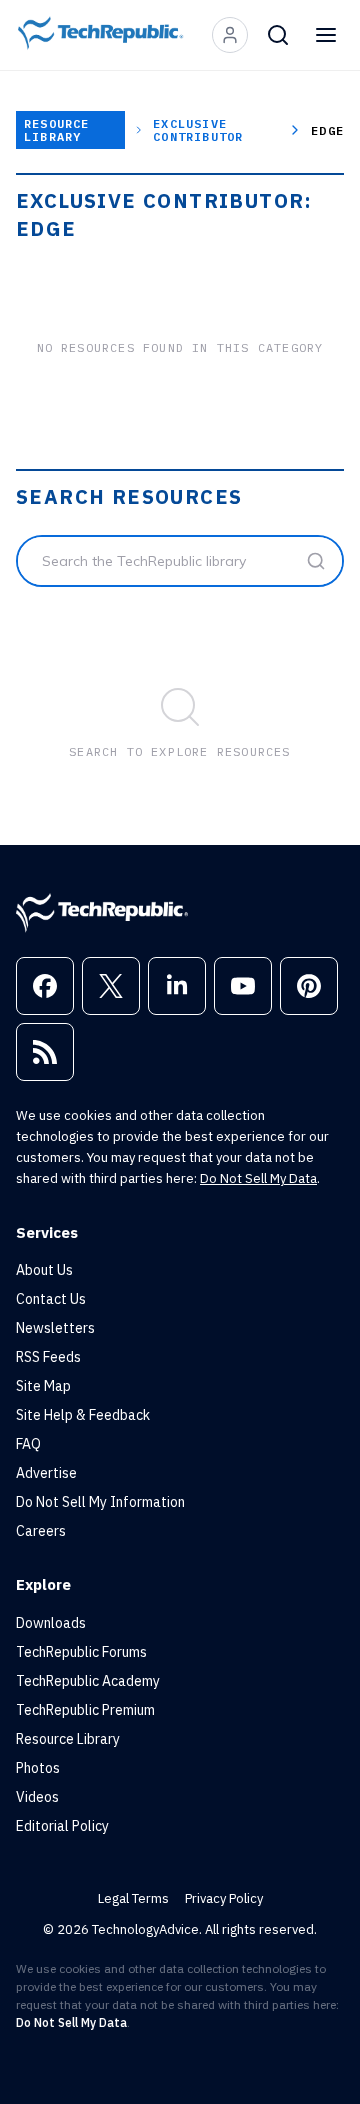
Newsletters (55, 1328)
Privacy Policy (224, 1898)
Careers (41, 1531)
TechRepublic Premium (85, 1710)
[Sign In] (230, 35)
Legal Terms (133, 1898)
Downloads (51, 1623)
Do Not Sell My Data (258, 1178)
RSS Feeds (48, 1357)
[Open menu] (326, 35)
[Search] (278, 35)
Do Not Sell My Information (100, 1502)
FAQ (28, 1444)
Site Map (43, 1386)
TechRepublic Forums (81, 1652)
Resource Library (57, 130)
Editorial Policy (62, 1826)
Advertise (46, 1473)
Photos (38, 1768)
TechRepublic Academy (88, 1681)
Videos (37, 1797)
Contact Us (51, 1299)
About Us (44, 1270)
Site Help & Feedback (83, 1415)
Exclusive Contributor (198, 130)
